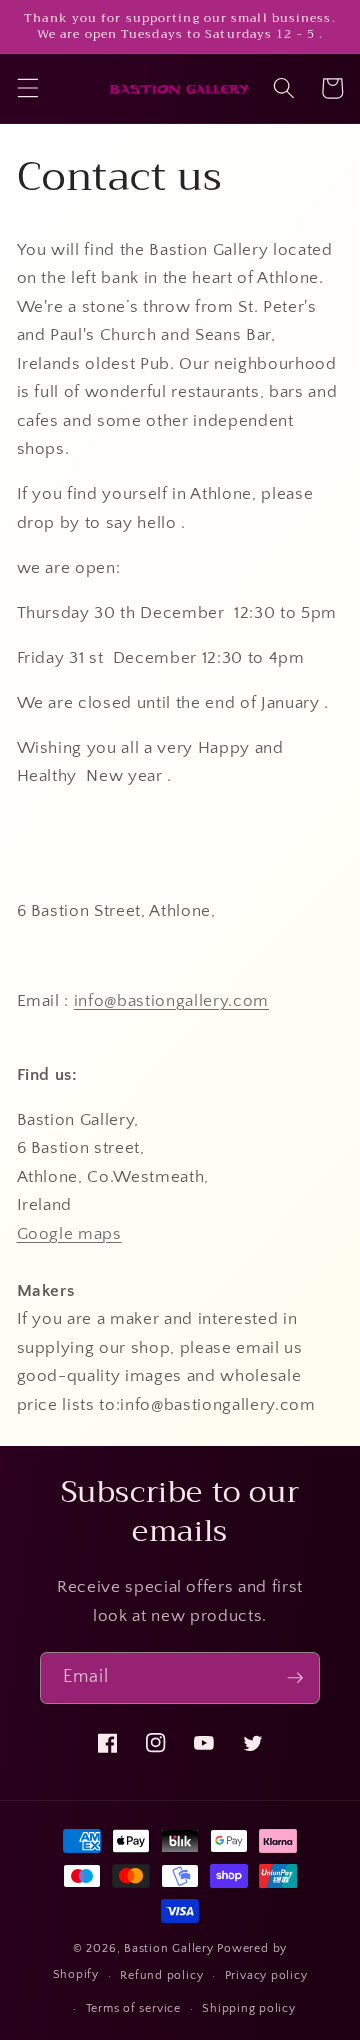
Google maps (69, 1234)
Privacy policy (266, 1975)
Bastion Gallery (169, 1948)
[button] (27, 88)
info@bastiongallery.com (171, 1001)
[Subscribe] (295, 1678)
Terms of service (133, 2008)
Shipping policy (249, 2008)
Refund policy (161, 1975)
